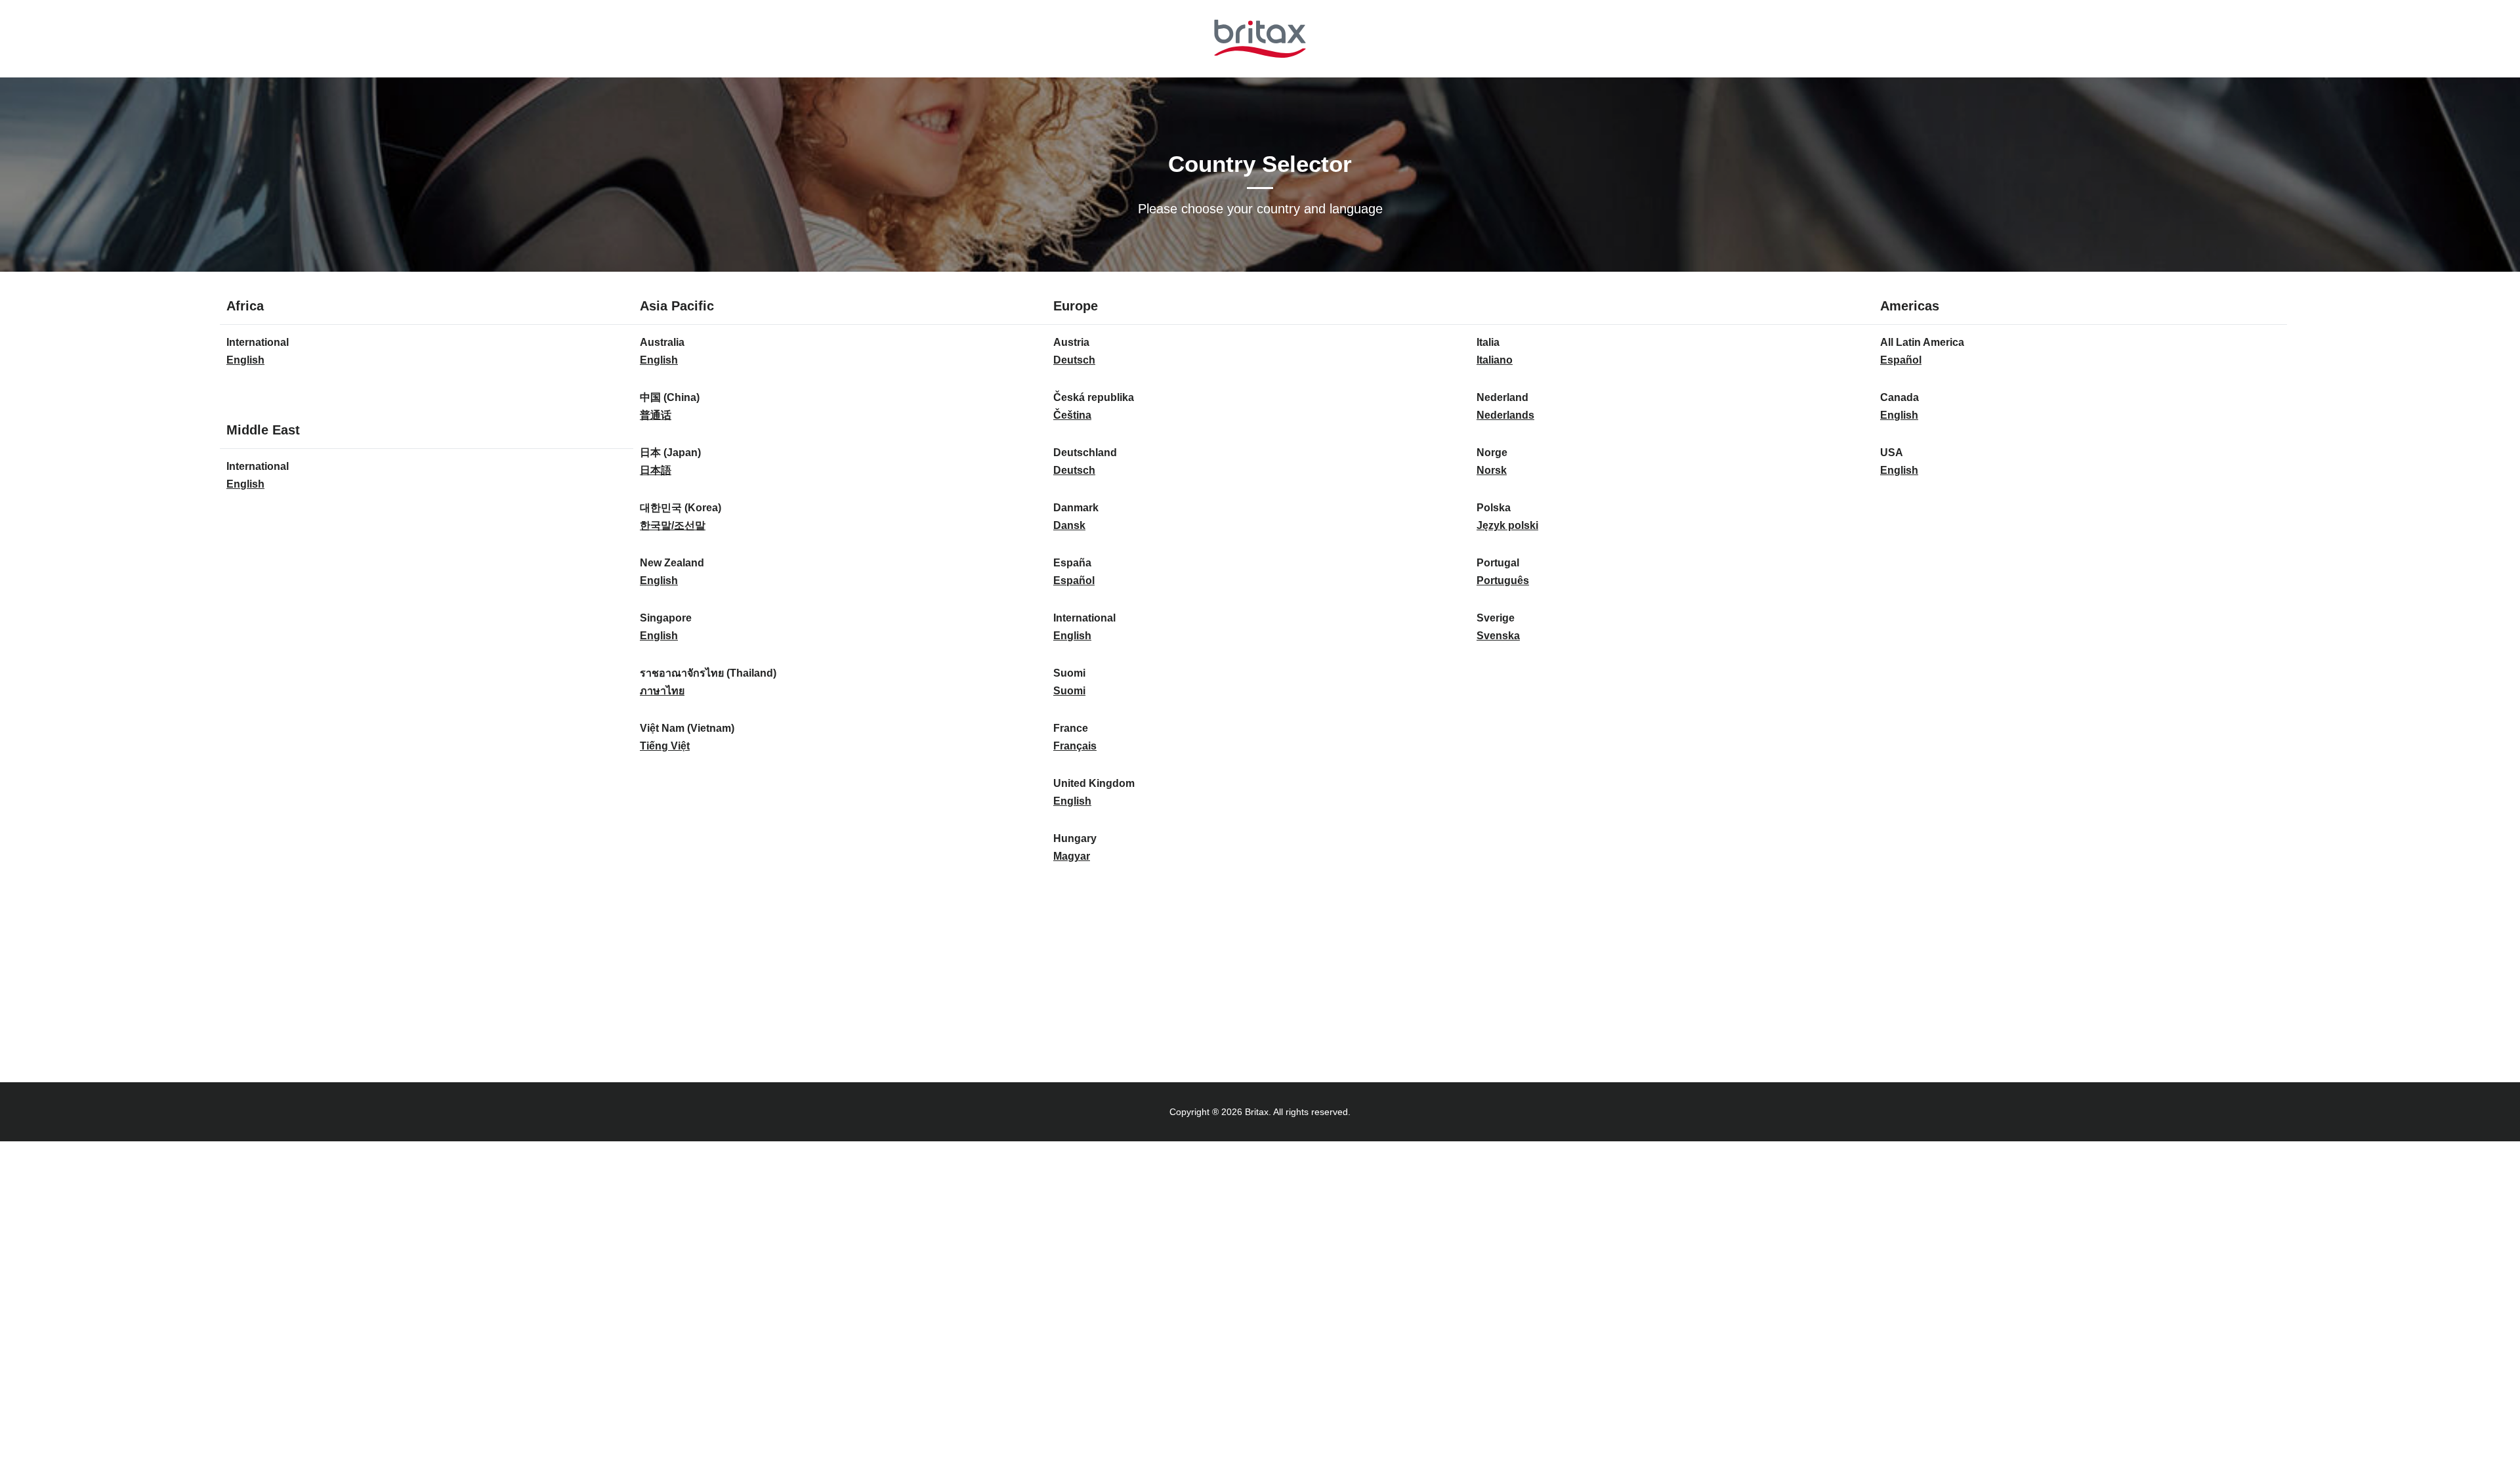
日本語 (656, 470)
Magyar (1072, 856)
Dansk (1069, 525)
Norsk (1492, 470)
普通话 (656, 415)
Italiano (1495, 360)
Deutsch (1074, 360)
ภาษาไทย (662, 691)
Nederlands (1505, 415)
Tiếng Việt (665, 746)
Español (1074, 581)
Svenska (1498, 636)
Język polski (1507, 525)
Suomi (1069, 691)
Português (1503, 581)
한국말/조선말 (673, 525)
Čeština (1072, 415)
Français (1075, 746)
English (245, 360)
